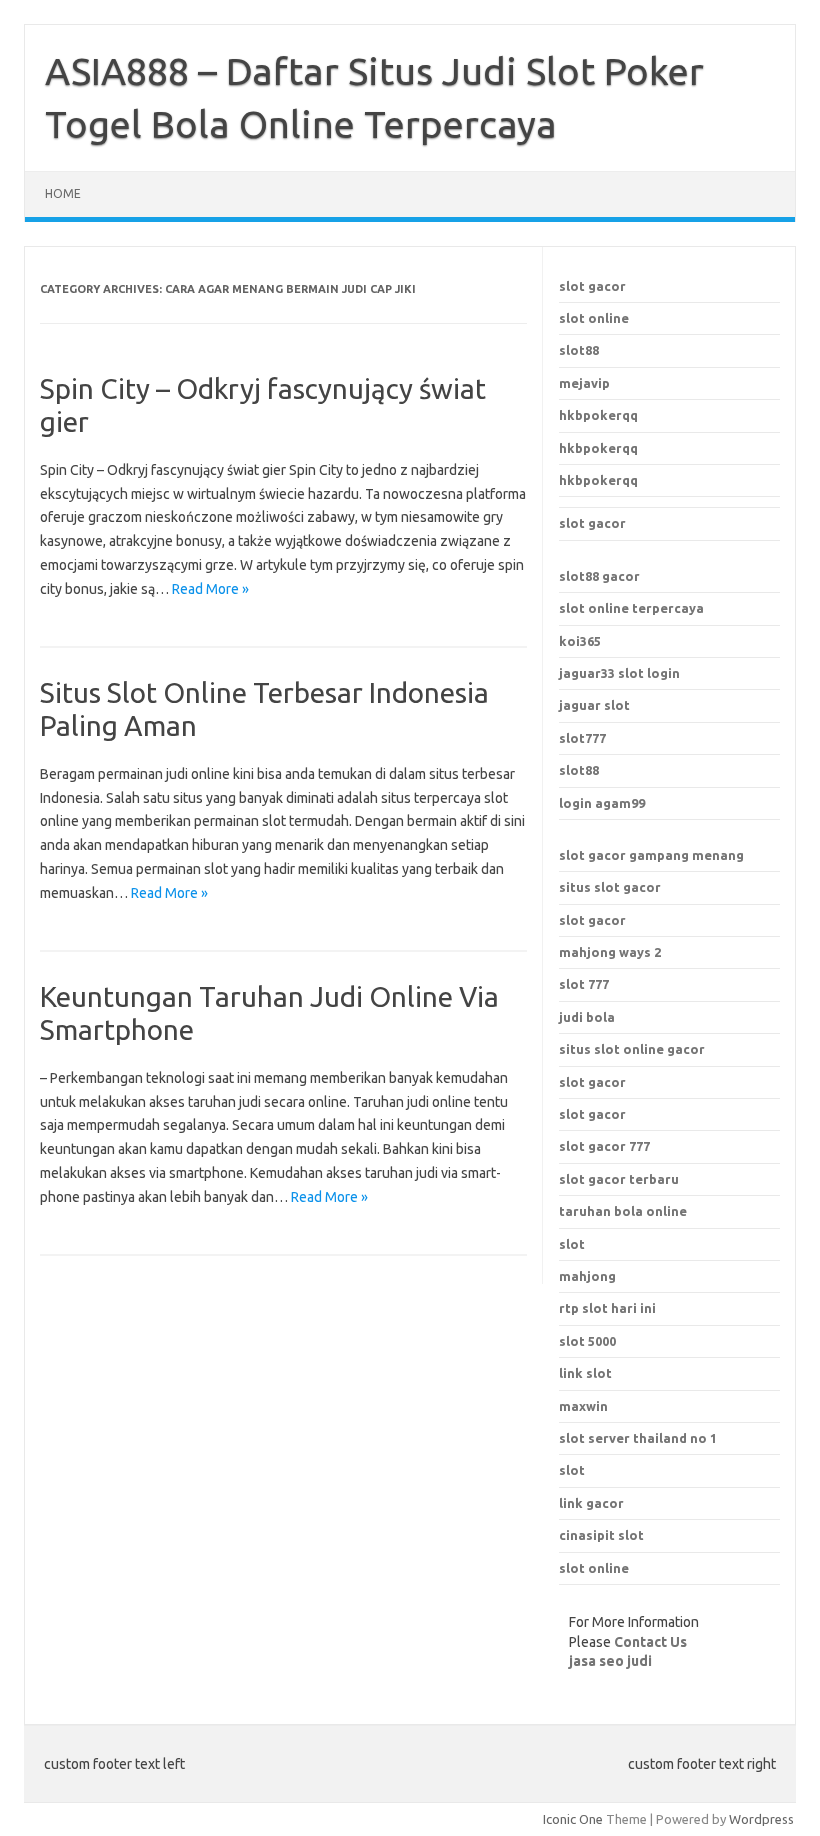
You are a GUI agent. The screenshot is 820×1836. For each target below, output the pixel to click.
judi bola (587, 1017)
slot (572, 1470)
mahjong (587, 1276)
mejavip (584, 383)
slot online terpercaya (631, 608)
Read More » (210, 589)
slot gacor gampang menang (651, 855)
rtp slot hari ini (607, 1308)
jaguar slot (594, 705)
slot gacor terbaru (619, 1179)
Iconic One (573, 1819)
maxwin (583, 1406)
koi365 (580, 641)
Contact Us (650, 1642)
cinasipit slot (601, 1535)
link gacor (591, 1503)
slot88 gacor (599, 576)
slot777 (582, 738)
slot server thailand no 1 (638, 1438)
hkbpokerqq (598, 415)
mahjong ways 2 (610, 952)
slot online (594, 318)
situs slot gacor (610, 887)
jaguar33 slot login (619, 673)
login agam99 (602, 803)
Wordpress (761, 1819)
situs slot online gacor (632, 1049)
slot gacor (592, 286)
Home (63, 193)
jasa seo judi (610, 1661)
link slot (585, 1373)
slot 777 (584, 984)
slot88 (579, 350)
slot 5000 (587, 1341)
